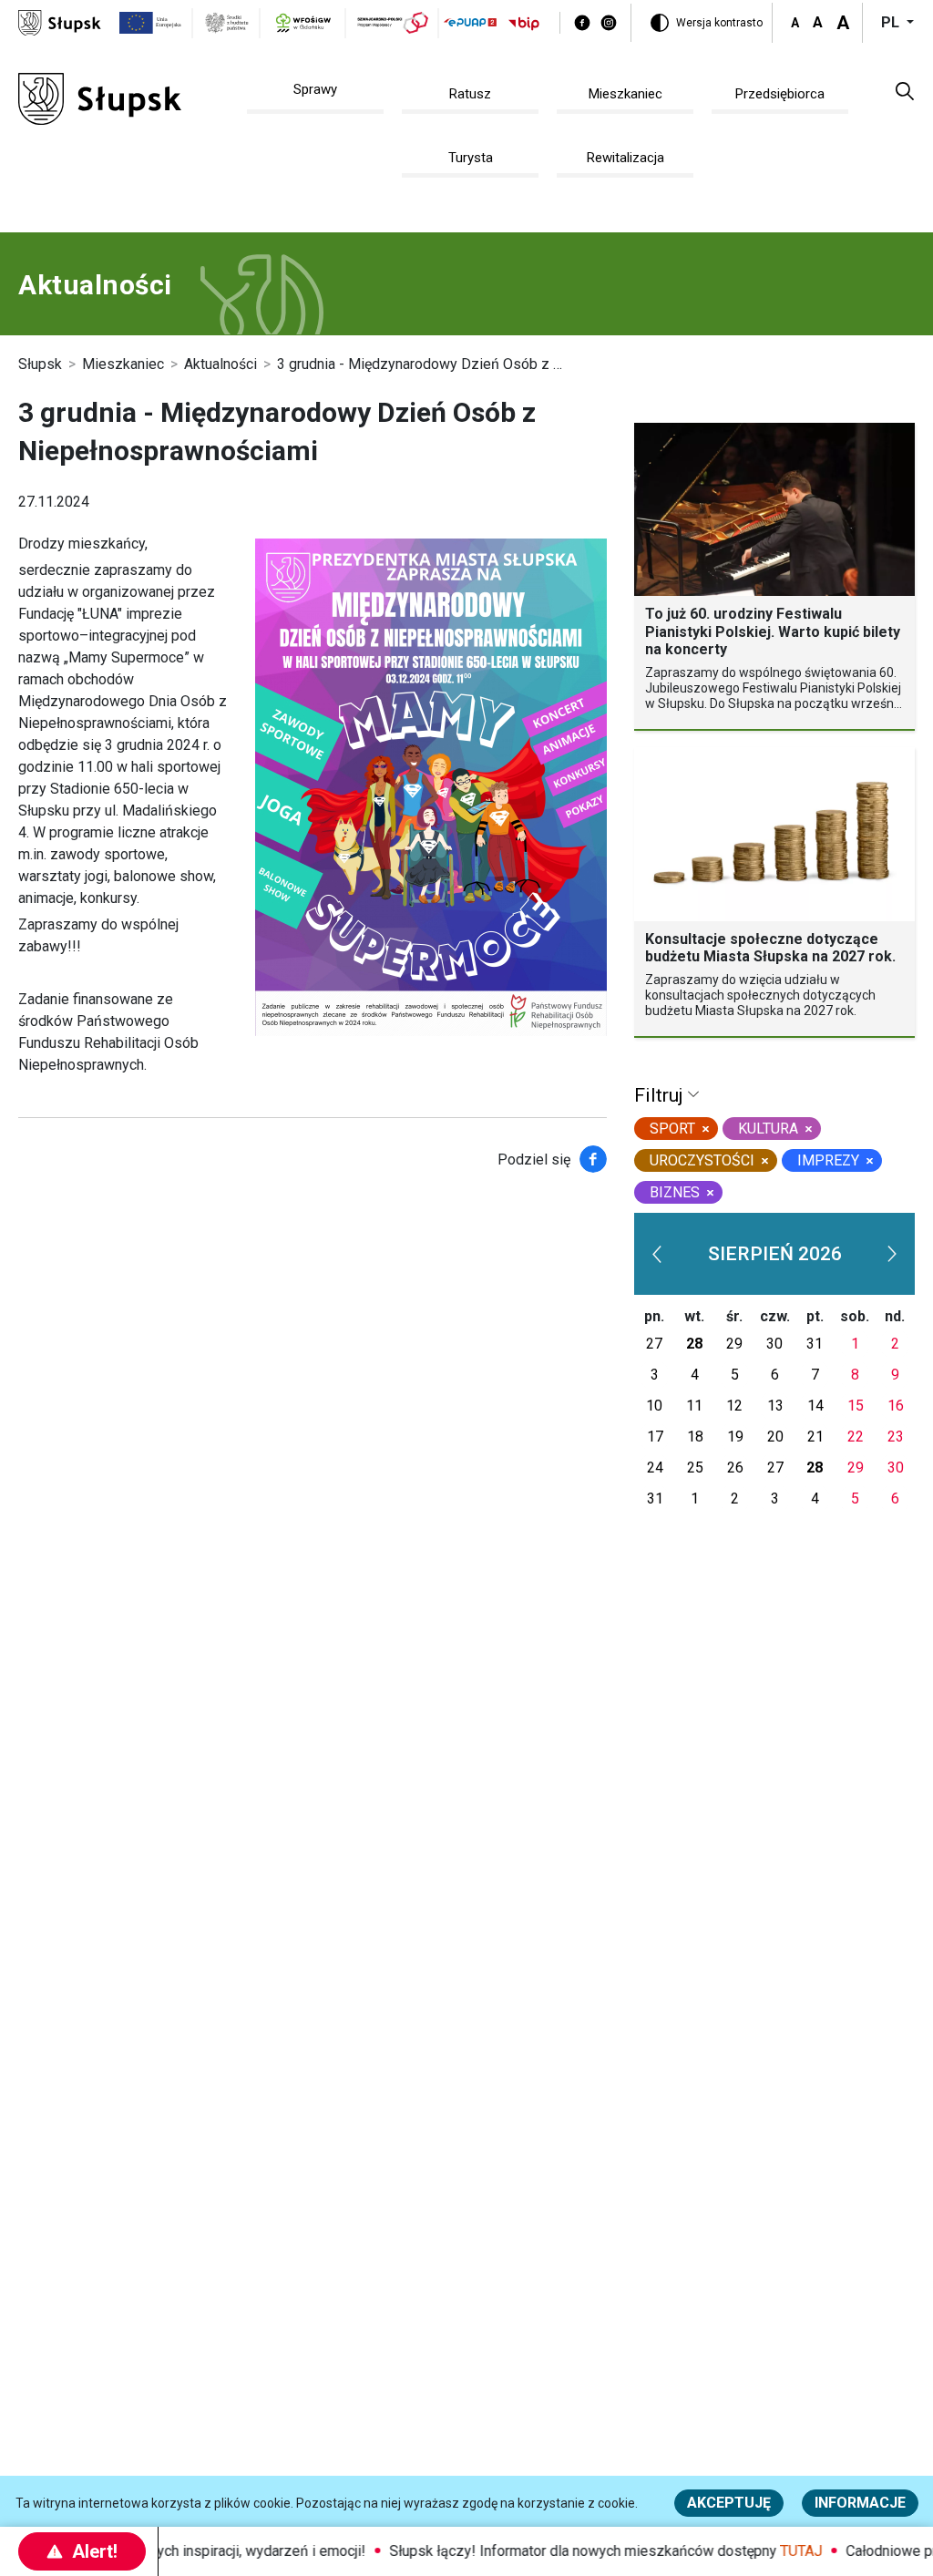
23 (896, 1437)
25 (695, 1468)
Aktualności (220, 364)
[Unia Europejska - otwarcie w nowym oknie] (151, 23)
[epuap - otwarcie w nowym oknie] (470, 22)
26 (735, 1468)
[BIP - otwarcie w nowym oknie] (524, 23)
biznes (675, 1192)
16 (896, 1406)
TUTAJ (780, 2551)
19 (735, 1437)
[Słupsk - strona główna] (60, 21)
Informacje (860, 2503)
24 (655, 1468)
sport (672, 1129)
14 (815, 1406)
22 (856, 1437)
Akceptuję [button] (729, 2503)
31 (815, 1344)
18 (695, 1437)
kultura (768, 1129)
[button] (905, 90)
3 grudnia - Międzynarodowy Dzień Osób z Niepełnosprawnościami (492, 364)
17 (655, 1437)
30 (774, 1344)
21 (815, 1437)
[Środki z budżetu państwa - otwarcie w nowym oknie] (227, 23)
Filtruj (661, 1095)
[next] (892, 1254)
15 (856, 1406)
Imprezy (828, 1160)
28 (694, 1344)
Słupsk (40, 364)
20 (775, 1437)
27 (654, 1344)
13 (775, 1406)
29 (734, 1344)
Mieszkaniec (123, 364)
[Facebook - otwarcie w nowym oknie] (582, 23)
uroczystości (702, 1160)
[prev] (657, 1254)
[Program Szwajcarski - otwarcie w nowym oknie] (393, 23)
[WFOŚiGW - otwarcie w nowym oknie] (303, 23)
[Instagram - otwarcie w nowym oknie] (609, 23)
